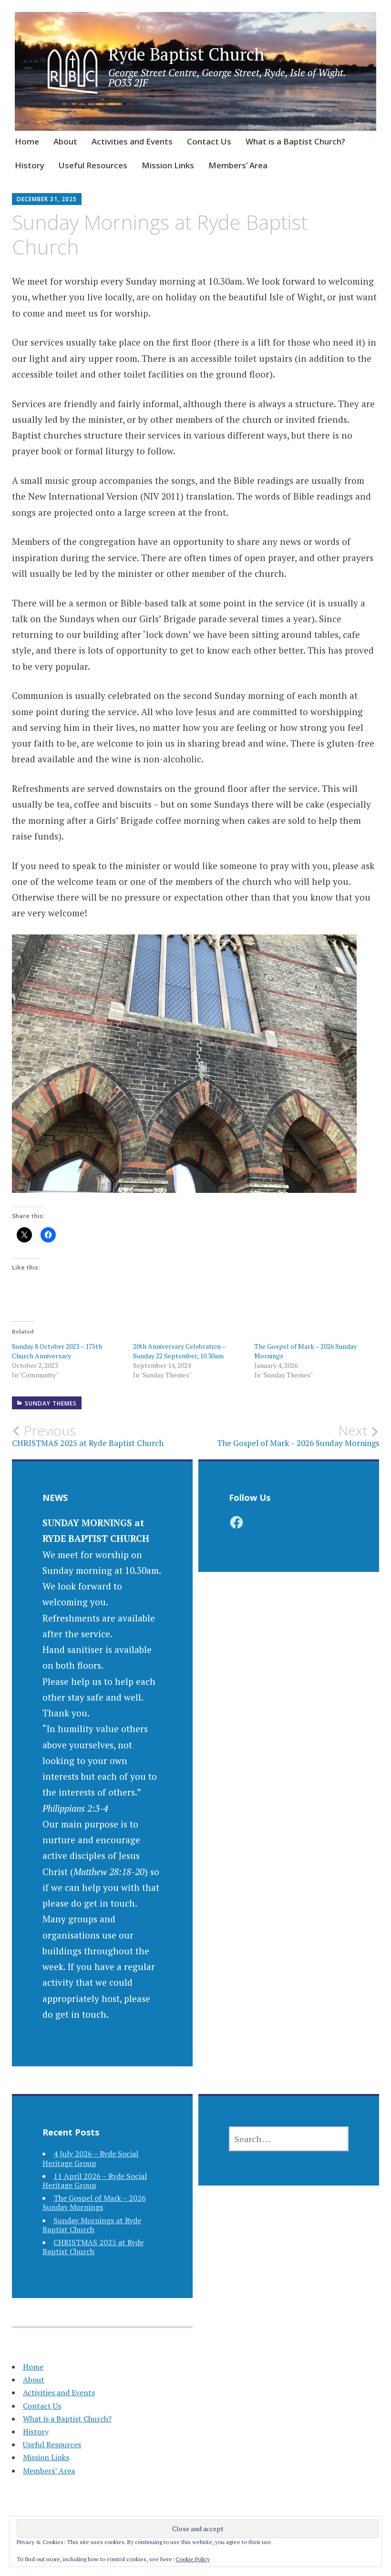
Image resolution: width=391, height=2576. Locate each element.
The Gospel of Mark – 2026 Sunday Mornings (94, 2202)
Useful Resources (93, 165)
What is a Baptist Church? (295, 141)
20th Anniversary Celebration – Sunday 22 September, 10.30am (179, 1351)
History (30, 165)
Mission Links (168, 165)
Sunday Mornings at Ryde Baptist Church (92, 2225)
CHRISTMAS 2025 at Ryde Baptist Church (93, 2247)
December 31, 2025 (47, 199)
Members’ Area (238, 165)
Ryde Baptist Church (186, 54)
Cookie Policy (193, 2559)
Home (27, 141)
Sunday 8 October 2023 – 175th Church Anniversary (57, 1351)
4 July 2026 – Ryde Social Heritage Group (90, 2158)
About (65, 141)
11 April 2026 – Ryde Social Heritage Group (95, 2181)
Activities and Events (132, 141)
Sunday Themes (51, 1403)
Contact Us (209, 141)
